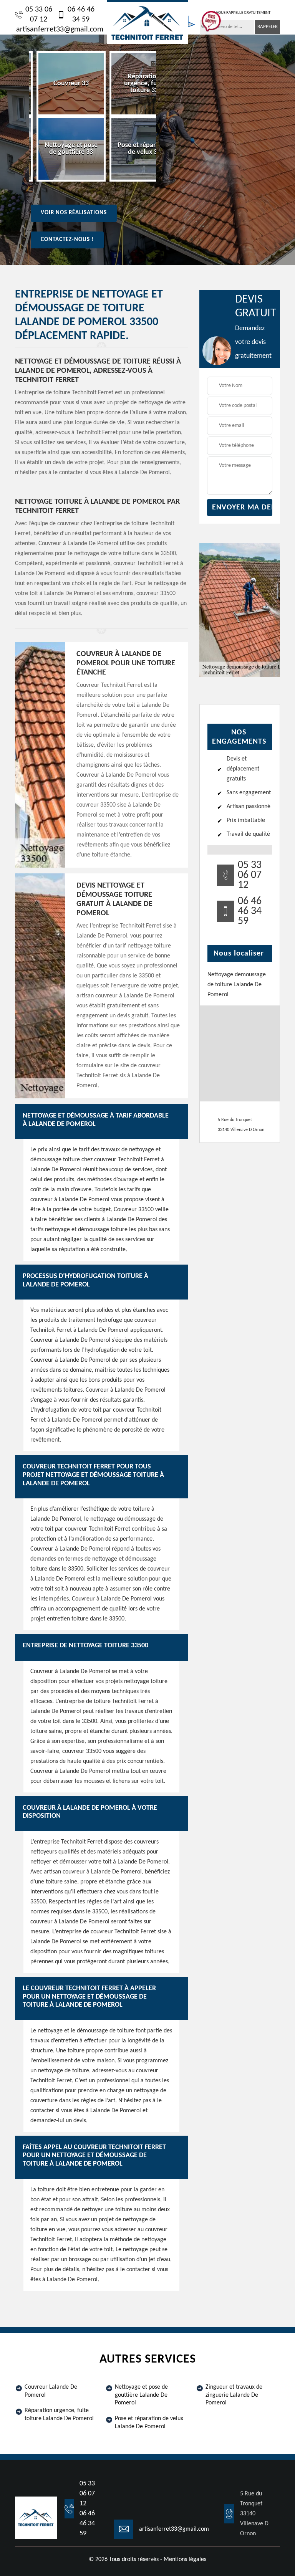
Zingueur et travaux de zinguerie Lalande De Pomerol (234, 2395)
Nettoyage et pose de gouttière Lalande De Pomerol (141, 2395)
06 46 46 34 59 (81, 15)
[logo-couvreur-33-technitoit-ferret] (147, 22)
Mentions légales (185, 2559)
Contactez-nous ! (67, 240)
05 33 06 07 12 (39, 15)
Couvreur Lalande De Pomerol (51, 2391)
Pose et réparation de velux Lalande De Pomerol (149, 2423)
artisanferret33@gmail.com (60, 30)
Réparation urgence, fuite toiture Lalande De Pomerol (59, 2415)
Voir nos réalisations (74, 213)
